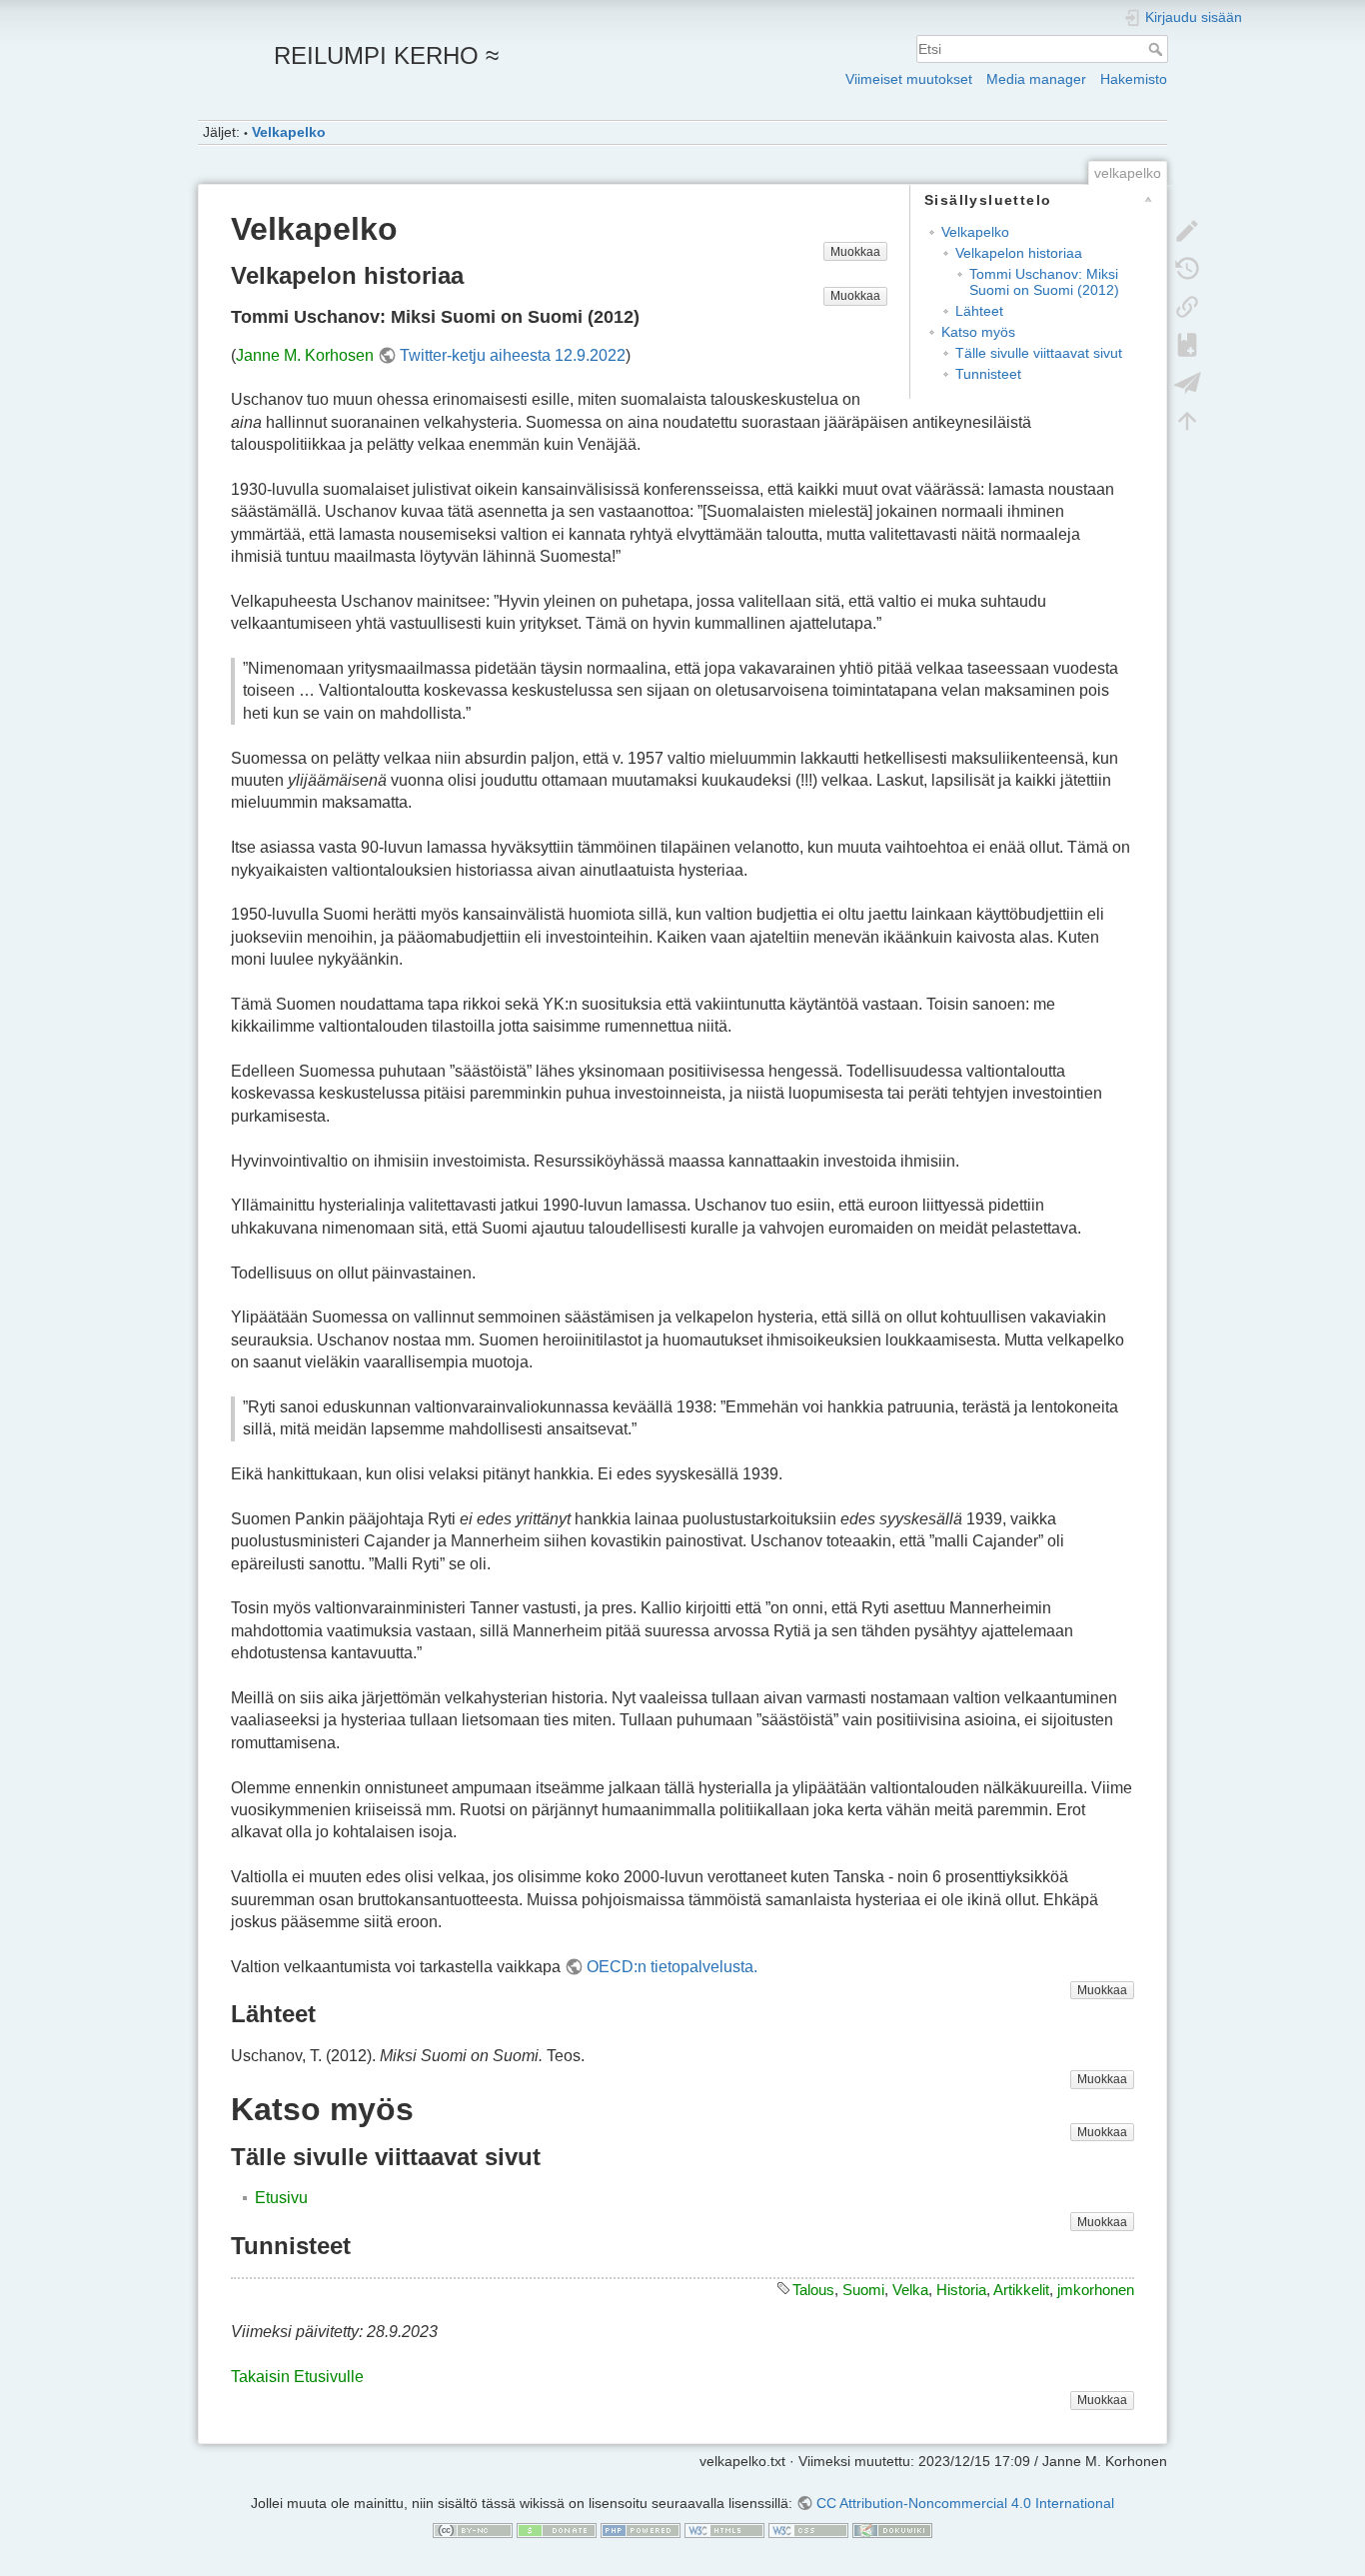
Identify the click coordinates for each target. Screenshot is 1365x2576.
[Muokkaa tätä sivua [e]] (1187, 229)
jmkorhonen (1096, 2290)
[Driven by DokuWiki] (892, 2530)
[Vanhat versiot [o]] (1187, 267)
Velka (910, 2290)
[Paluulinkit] (1187, 305)
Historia (961, 2290)
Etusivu (281, 2198)
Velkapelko (289, 132)
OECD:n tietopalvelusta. (672, 1967)
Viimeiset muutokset (909, 79)
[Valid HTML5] (724, 2530)
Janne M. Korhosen (305, 355)
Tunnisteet (988, 374)
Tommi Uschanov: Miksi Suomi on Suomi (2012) (1044, 281)
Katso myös (978, 332)
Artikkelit (1021, 2290)
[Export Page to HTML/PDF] (1187, 381)
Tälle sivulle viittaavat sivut (1039, 353)
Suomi (863, 2290)
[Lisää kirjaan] (1187, 343)
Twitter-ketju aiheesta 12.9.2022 (513, 355)
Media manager (1036, 79)
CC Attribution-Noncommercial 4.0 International (965, 2503)
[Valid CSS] (808, 2530)
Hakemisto (1134, 79)
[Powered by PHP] (641, 2530)
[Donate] (557, 2530)
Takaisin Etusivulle (297, 2377)
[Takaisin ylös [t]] (1187, 419)
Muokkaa (855, 252)
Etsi (1158, 49)
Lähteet (979, 311)
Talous (813, 2290)
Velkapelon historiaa (1019, 253)
